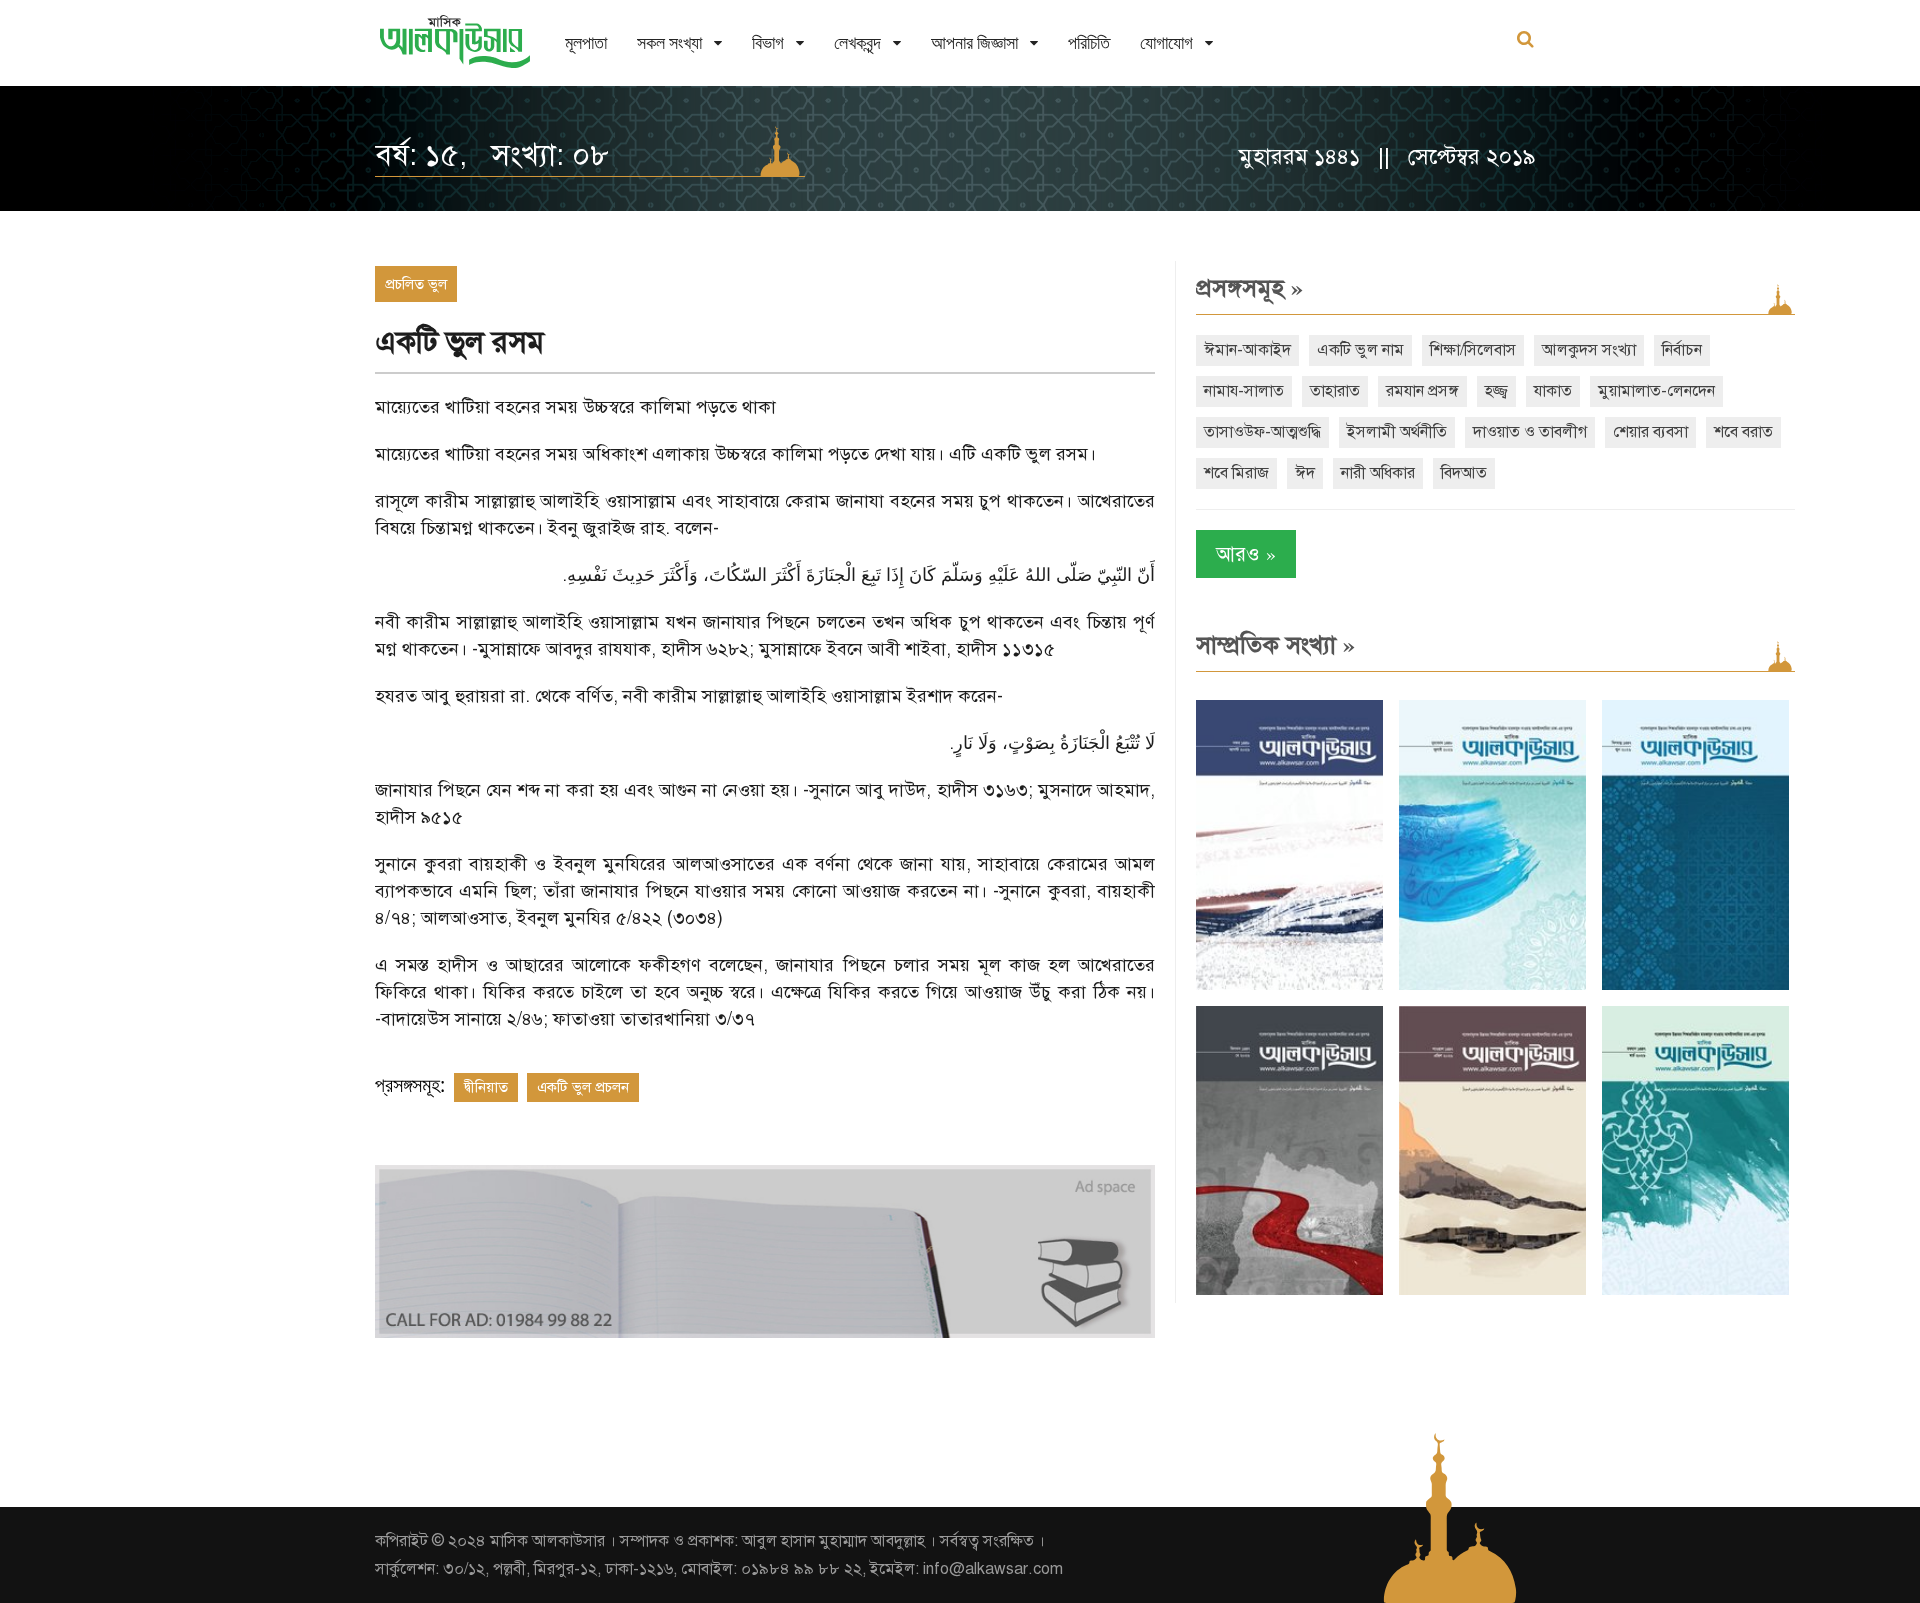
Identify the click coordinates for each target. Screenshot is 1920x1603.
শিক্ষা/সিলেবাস (1473, 350)
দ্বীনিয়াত (486, 1087)
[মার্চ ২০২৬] (1695, 1290)
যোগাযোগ (1166, 42)
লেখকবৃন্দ (857, 42)
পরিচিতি (1089, 42)
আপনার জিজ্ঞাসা (974, 42)
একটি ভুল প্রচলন (583, 1087)
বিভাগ (768, 42)
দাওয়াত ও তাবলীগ (1530, 432)
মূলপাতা (586, 42)
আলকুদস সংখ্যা (1589, 350)
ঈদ (1305, 473)
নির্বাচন (1682, 350)
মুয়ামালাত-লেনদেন (1656, 391)
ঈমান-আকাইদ (1247, 350)
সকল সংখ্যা (669, 42)
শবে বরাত (1743, 432)
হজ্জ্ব (1496, 391)
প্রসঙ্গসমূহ (1249, 288)
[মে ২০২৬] (1289, 1290)
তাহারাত (1335, 391)
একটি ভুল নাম (1360, 350)
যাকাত (1553, 391)
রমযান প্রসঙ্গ (1422, 391)
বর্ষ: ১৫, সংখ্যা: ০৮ (492, 155)
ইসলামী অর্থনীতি (1397, 432)
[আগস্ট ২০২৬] (1289, 985)
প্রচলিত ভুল (416, 284)
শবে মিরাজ (1236, 473)
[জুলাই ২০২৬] (1492, 985)
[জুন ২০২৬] (1695, 985)
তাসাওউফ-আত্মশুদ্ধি (1262, 432)
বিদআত (1464, 473)
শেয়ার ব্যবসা (1650, 432)
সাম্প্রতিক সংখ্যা (1275, 645)
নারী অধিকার (1378, 473)
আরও (1246, 553)
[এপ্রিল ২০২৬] (1492, 1290)
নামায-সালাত (1244, 391)
